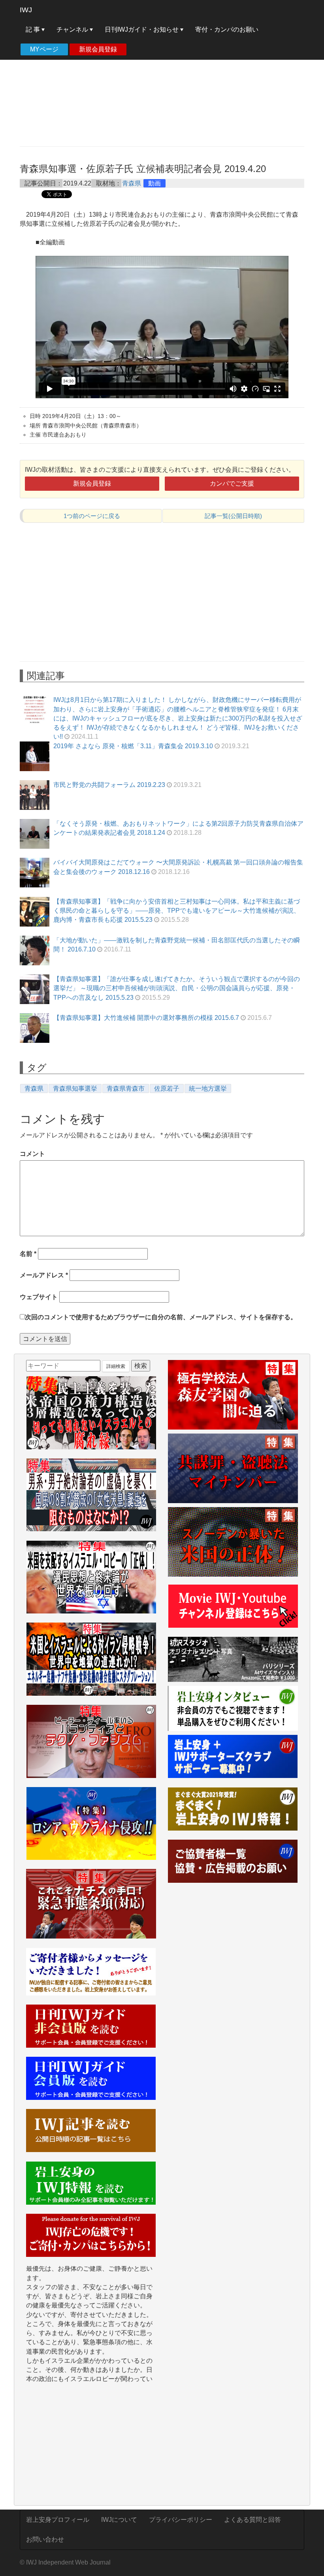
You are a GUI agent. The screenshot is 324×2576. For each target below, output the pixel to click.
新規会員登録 (98, 49)
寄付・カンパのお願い (227, 29)
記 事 (34, 29)
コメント (32, 1154)
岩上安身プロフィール (58, 2520)
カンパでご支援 (232, 483)
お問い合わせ (45, 2539)
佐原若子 (167, 1088)
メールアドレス (44, 1275)
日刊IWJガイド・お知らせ (142, 29)
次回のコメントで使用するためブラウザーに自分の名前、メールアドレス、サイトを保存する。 (161, 1317)
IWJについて (119, 2520)
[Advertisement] (162, 83)
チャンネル (73, 29)
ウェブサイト (39, 1297)
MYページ (44, 49)
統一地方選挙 (208, 1088)
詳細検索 (116, 1366)
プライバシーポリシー (181, 2520)
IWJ (26, 10)
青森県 (132, 183)
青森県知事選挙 (75, 1088)
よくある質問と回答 (252, 2520)
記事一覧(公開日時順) (233, 516)
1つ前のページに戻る (92, 516)
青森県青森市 (126, 1088)
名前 (28, 1254)
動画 (154, 183)
